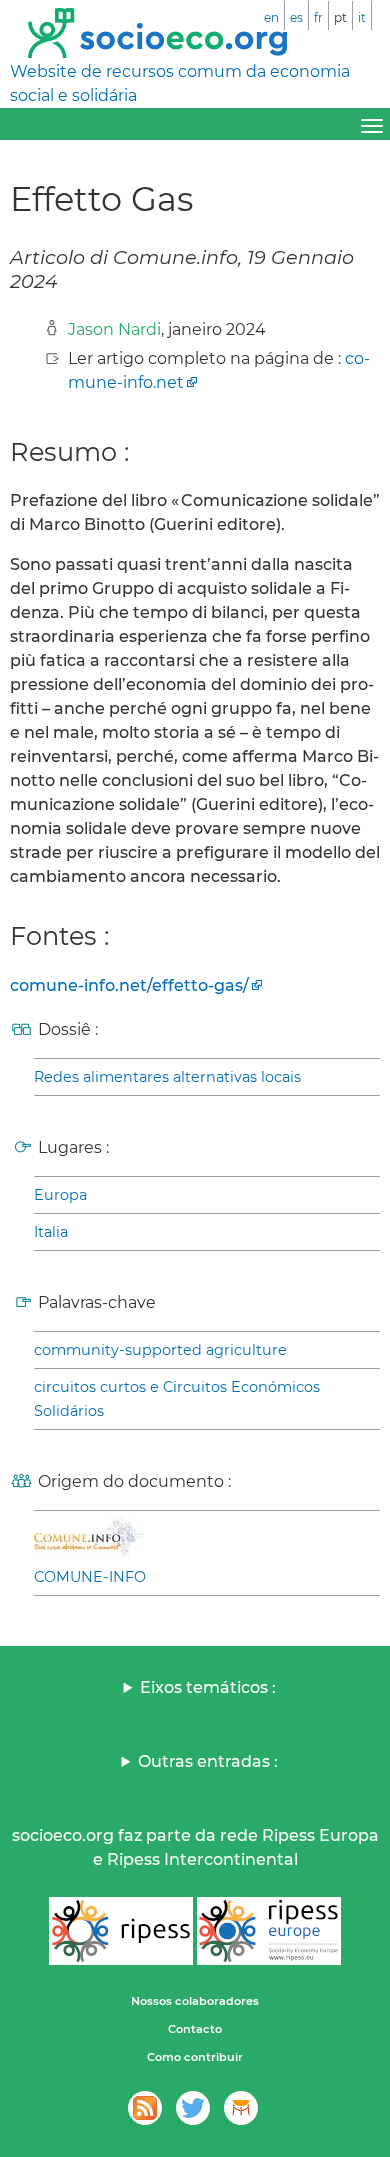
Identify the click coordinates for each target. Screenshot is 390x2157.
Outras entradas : (208, 1761)
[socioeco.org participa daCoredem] (241, 2108)
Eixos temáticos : (208, 1687)
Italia (51, 1232)
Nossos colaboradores (195, 2001)
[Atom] (145, 2108)
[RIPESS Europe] (269, 1931)
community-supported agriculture (160, 1350)
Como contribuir (195, 2057)
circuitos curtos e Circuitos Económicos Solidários (177, 1399)
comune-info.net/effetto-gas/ (129, 985)
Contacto (195, 2029)
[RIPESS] (121, 1931)
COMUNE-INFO (90, 1577)
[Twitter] (193, 2108)
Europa (60, 1195)
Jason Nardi (114, 329)
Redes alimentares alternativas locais (167, 1077)
